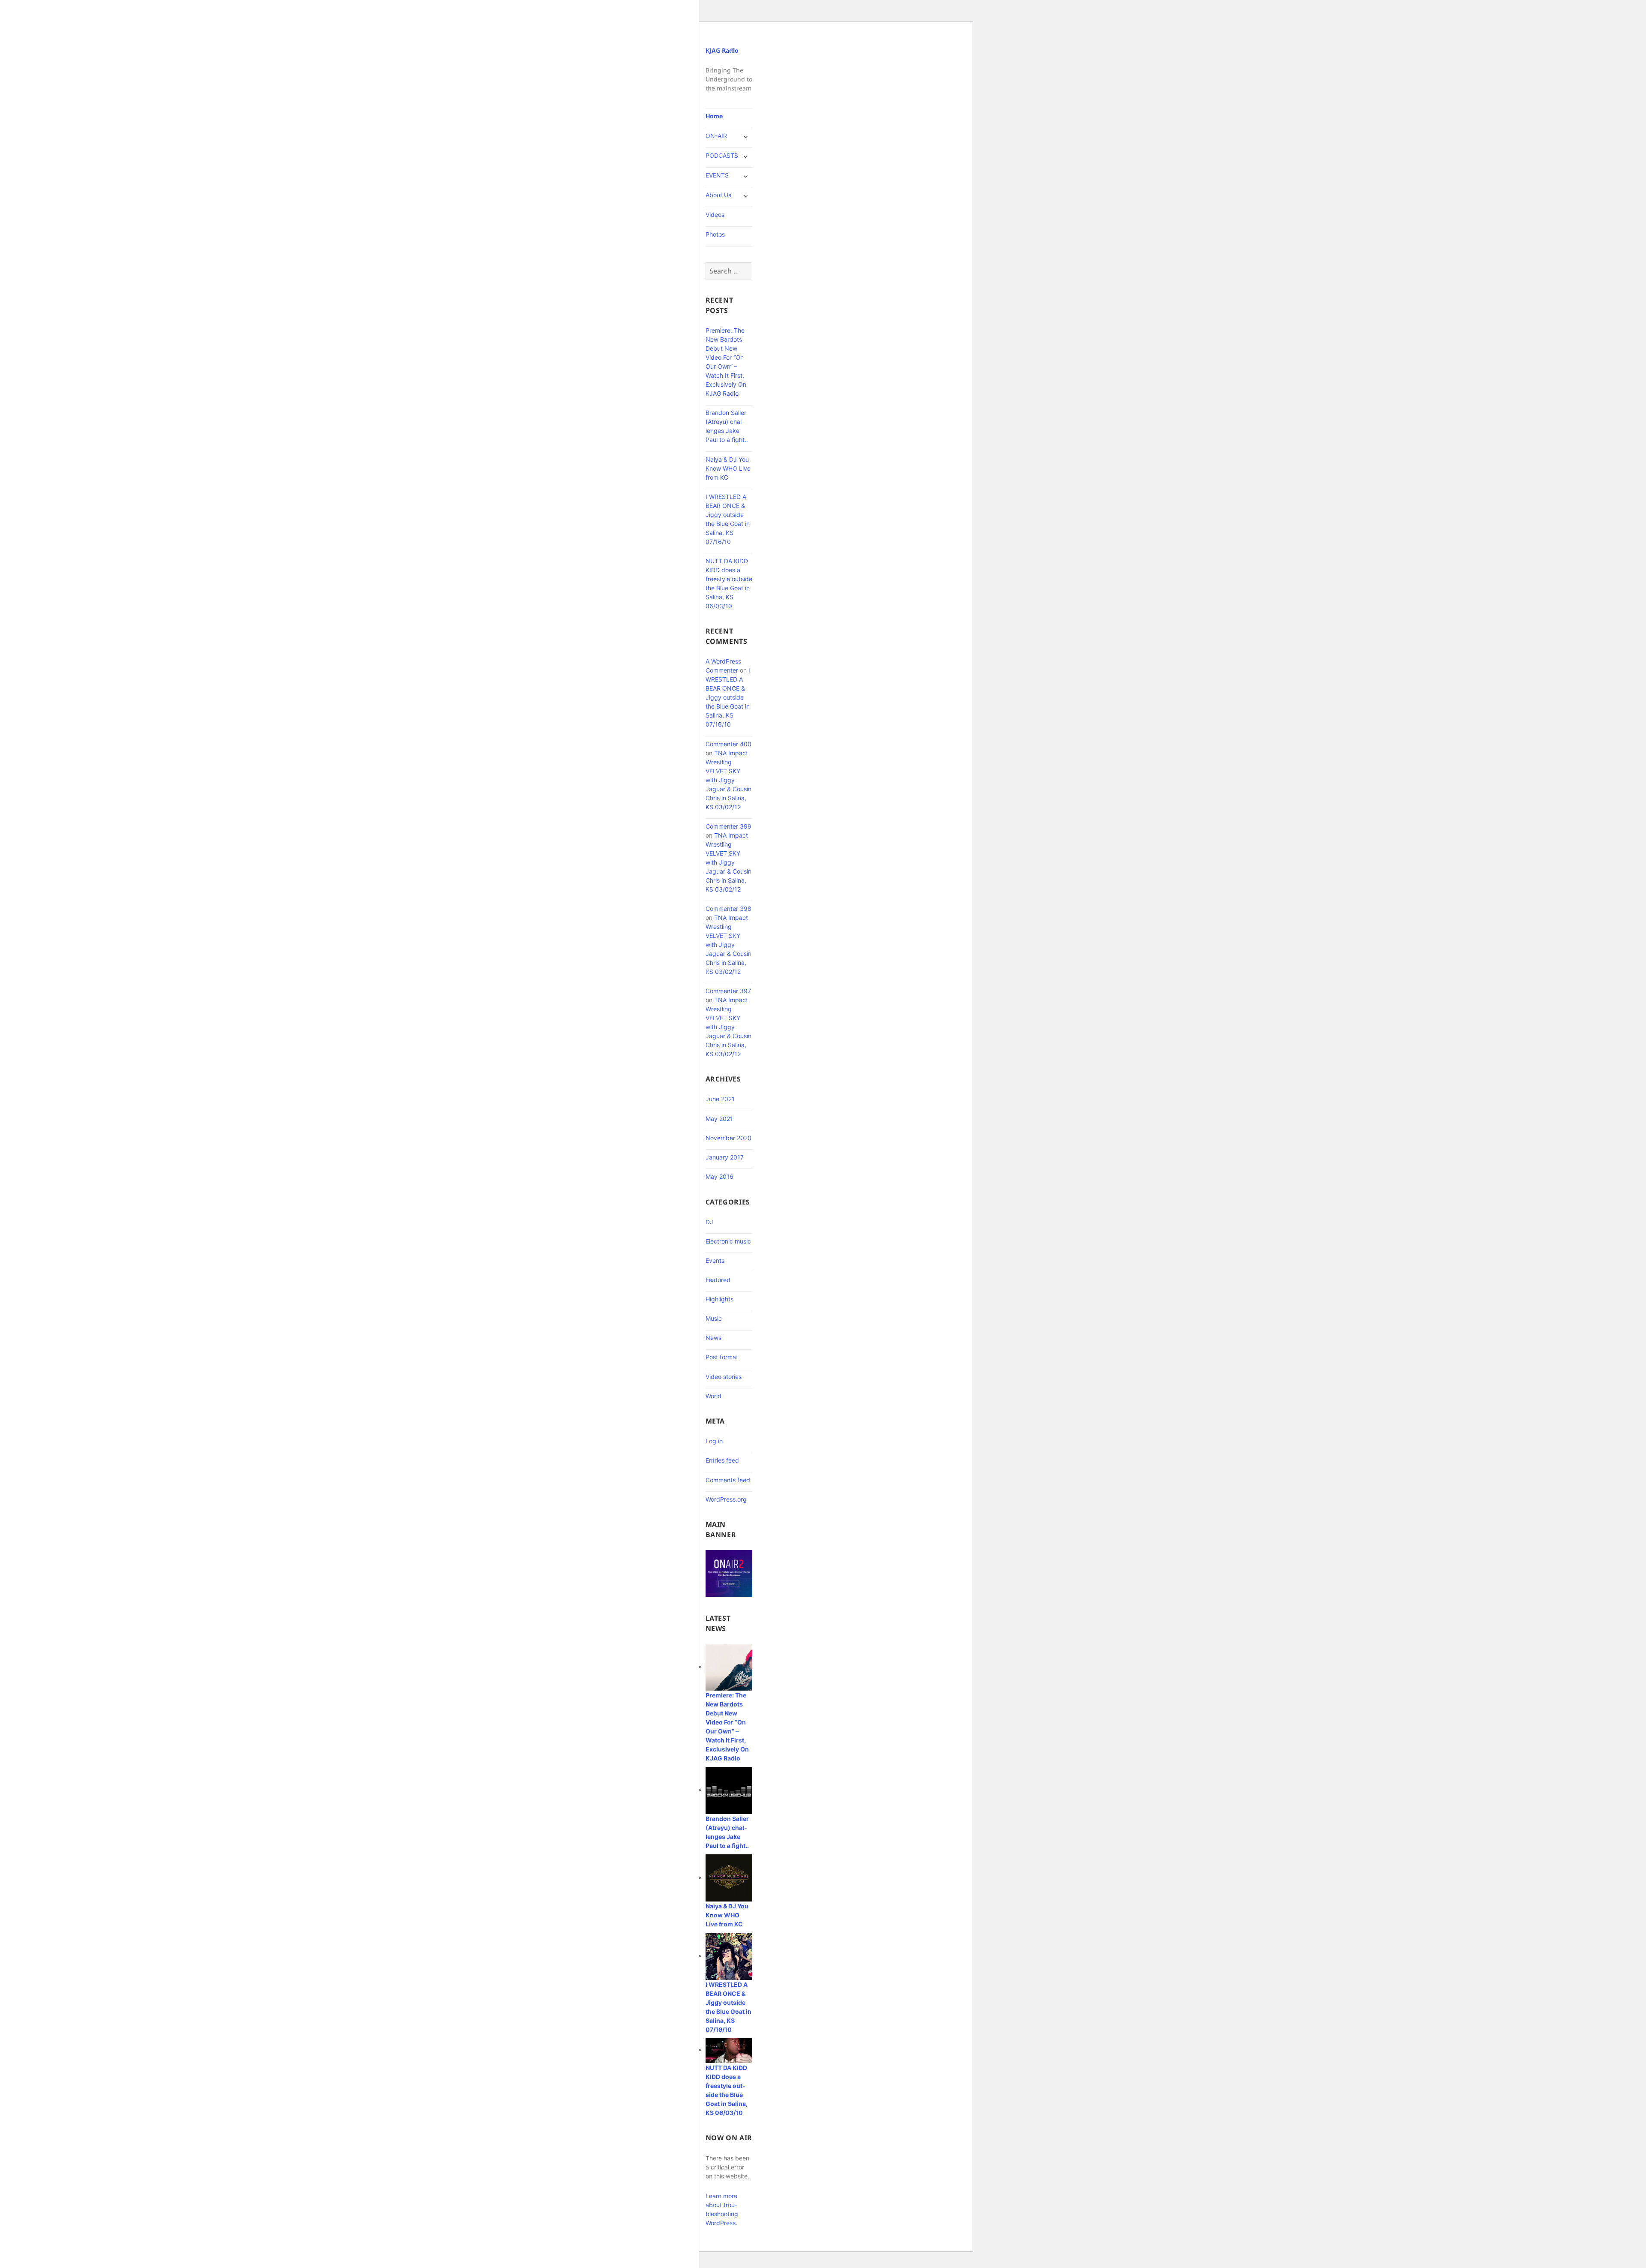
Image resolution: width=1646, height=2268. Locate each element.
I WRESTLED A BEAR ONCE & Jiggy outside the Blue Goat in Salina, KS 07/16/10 (728, 697)
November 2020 (728, 1138)
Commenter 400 (728, 744)
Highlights (719, 1299)
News (713, 1338)
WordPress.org (726, 1499)
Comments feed (728, 1480)
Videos (715, 215)
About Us (718, 195)
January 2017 (725, 1157)
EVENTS (717, 175)
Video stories (724, 1377)
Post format (722, 1357)
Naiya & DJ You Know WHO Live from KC (728, 468)
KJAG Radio (722, 50)
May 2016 (719, 1176)
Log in (714, 1441)
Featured (718, 1280)
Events (715, 1260)
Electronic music (728, 1241)
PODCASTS (722, 155)
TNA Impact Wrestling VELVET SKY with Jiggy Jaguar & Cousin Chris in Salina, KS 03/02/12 (728, 780)
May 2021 (719, 1119)
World (713, 1396)
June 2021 (720, 1099)
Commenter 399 (728, 826)
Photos (715, 234)
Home (714, 116)
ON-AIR (716, 136)
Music (714, 1318)
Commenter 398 (728, 909)
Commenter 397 (728, 991)
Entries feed (722, 1460)
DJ (709, 1222)
